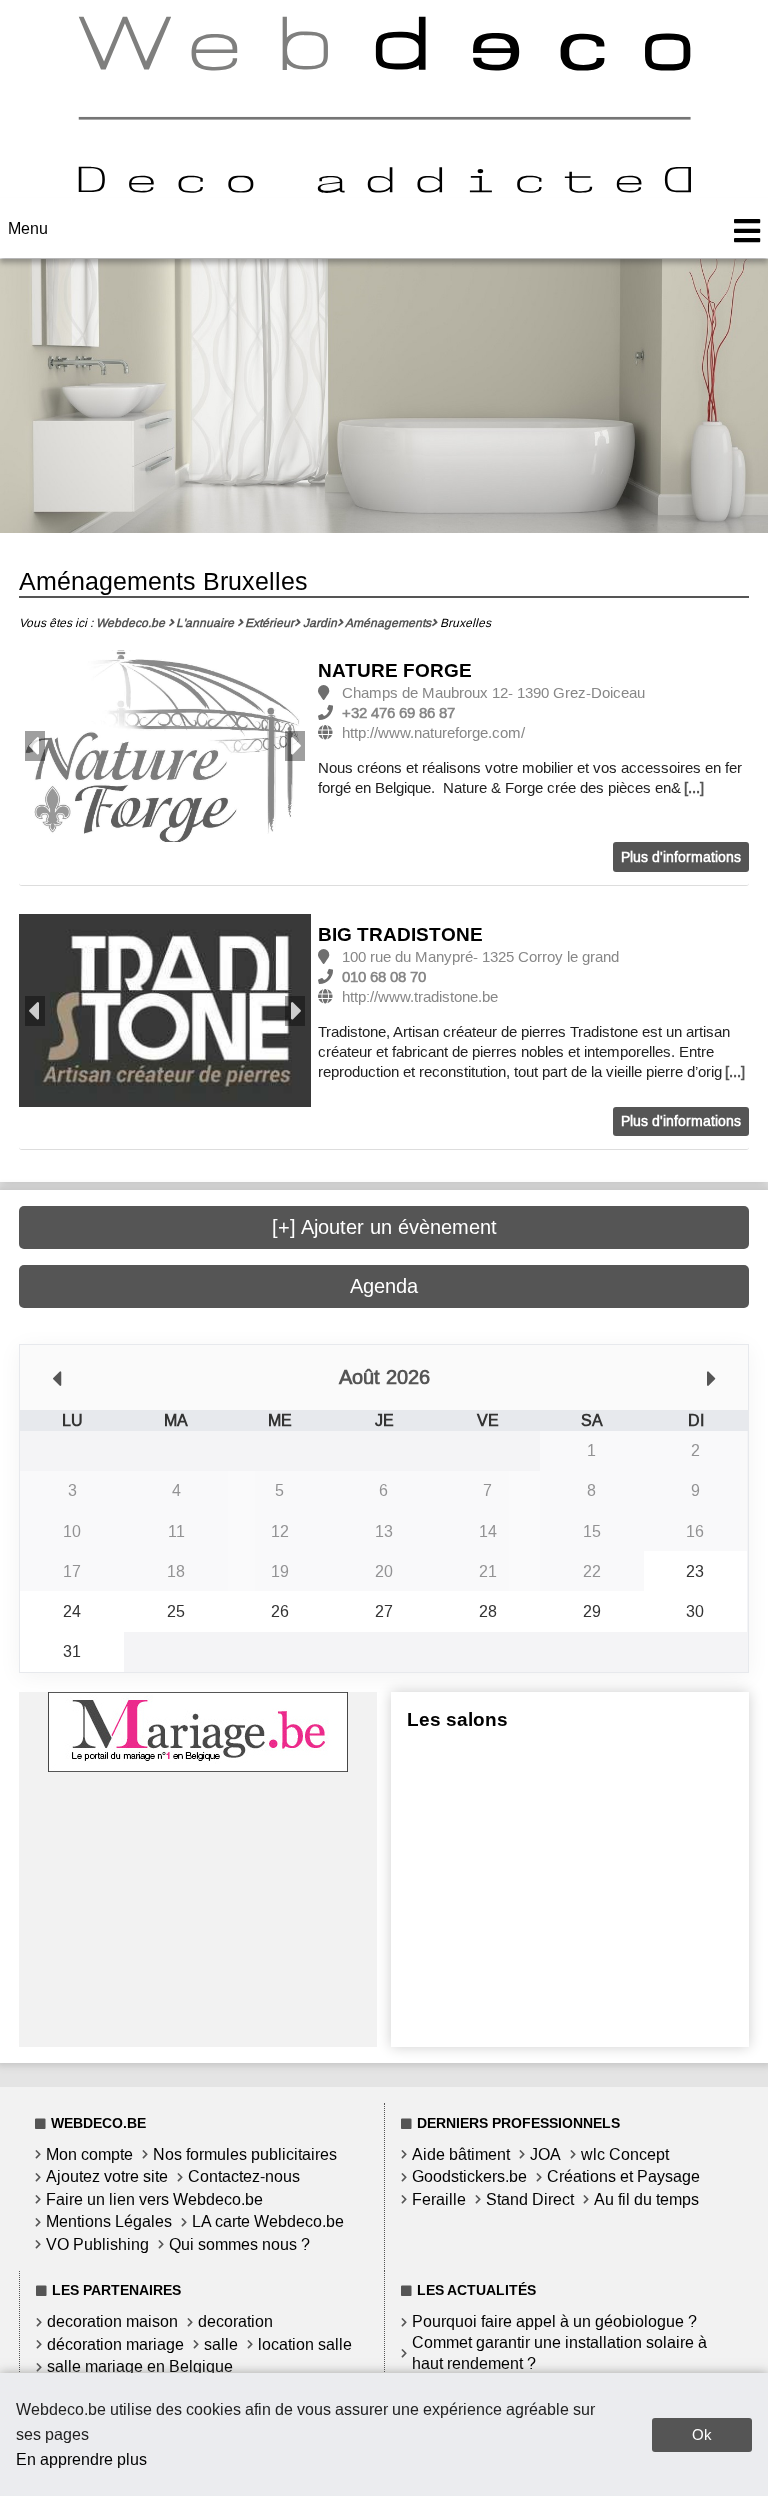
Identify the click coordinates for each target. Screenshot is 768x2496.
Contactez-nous (244, 2176)
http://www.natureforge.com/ (433, 733)
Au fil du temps (646, 2199)
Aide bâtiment (461, 2154)
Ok (702, 2434)
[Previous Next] (165, 746)
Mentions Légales (109, 2221)
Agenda (384, 1286)
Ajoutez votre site (107, 2176)
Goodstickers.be (469, 2176)
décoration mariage (115, 2344)
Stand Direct (530, 2199)
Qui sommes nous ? (239, 2244)
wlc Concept (625, 2154)
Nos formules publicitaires (245, 2154)
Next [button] (295, 746)
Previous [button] (35, 746)
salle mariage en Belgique (140, 2366)
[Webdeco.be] (384, 187)
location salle (305, 2344)
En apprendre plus (81, 2459)
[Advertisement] (198, 1917)
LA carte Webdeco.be (268, 2221)
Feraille (439, 2199)
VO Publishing (97, 2244)
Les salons (457, 1719)
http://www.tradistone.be (420, 997)
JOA (545, 2154)
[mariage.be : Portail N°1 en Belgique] (198, 1766)
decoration (235, 2321)
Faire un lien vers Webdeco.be (154, 2199)
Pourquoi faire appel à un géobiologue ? (554, 2321)
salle (221, 2344)
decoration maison (112, 2321)
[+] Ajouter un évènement (384, 1227)
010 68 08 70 (384, 977)
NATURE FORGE (395, 670)
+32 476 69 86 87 (398, 713)
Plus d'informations (681, 857)
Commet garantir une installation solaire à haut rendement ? (559, 2353)
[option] (165, 747)
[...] (694, 788)
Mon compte (89, 2154)
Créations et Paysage (623, 2176)
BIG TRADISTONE (400, 934)
